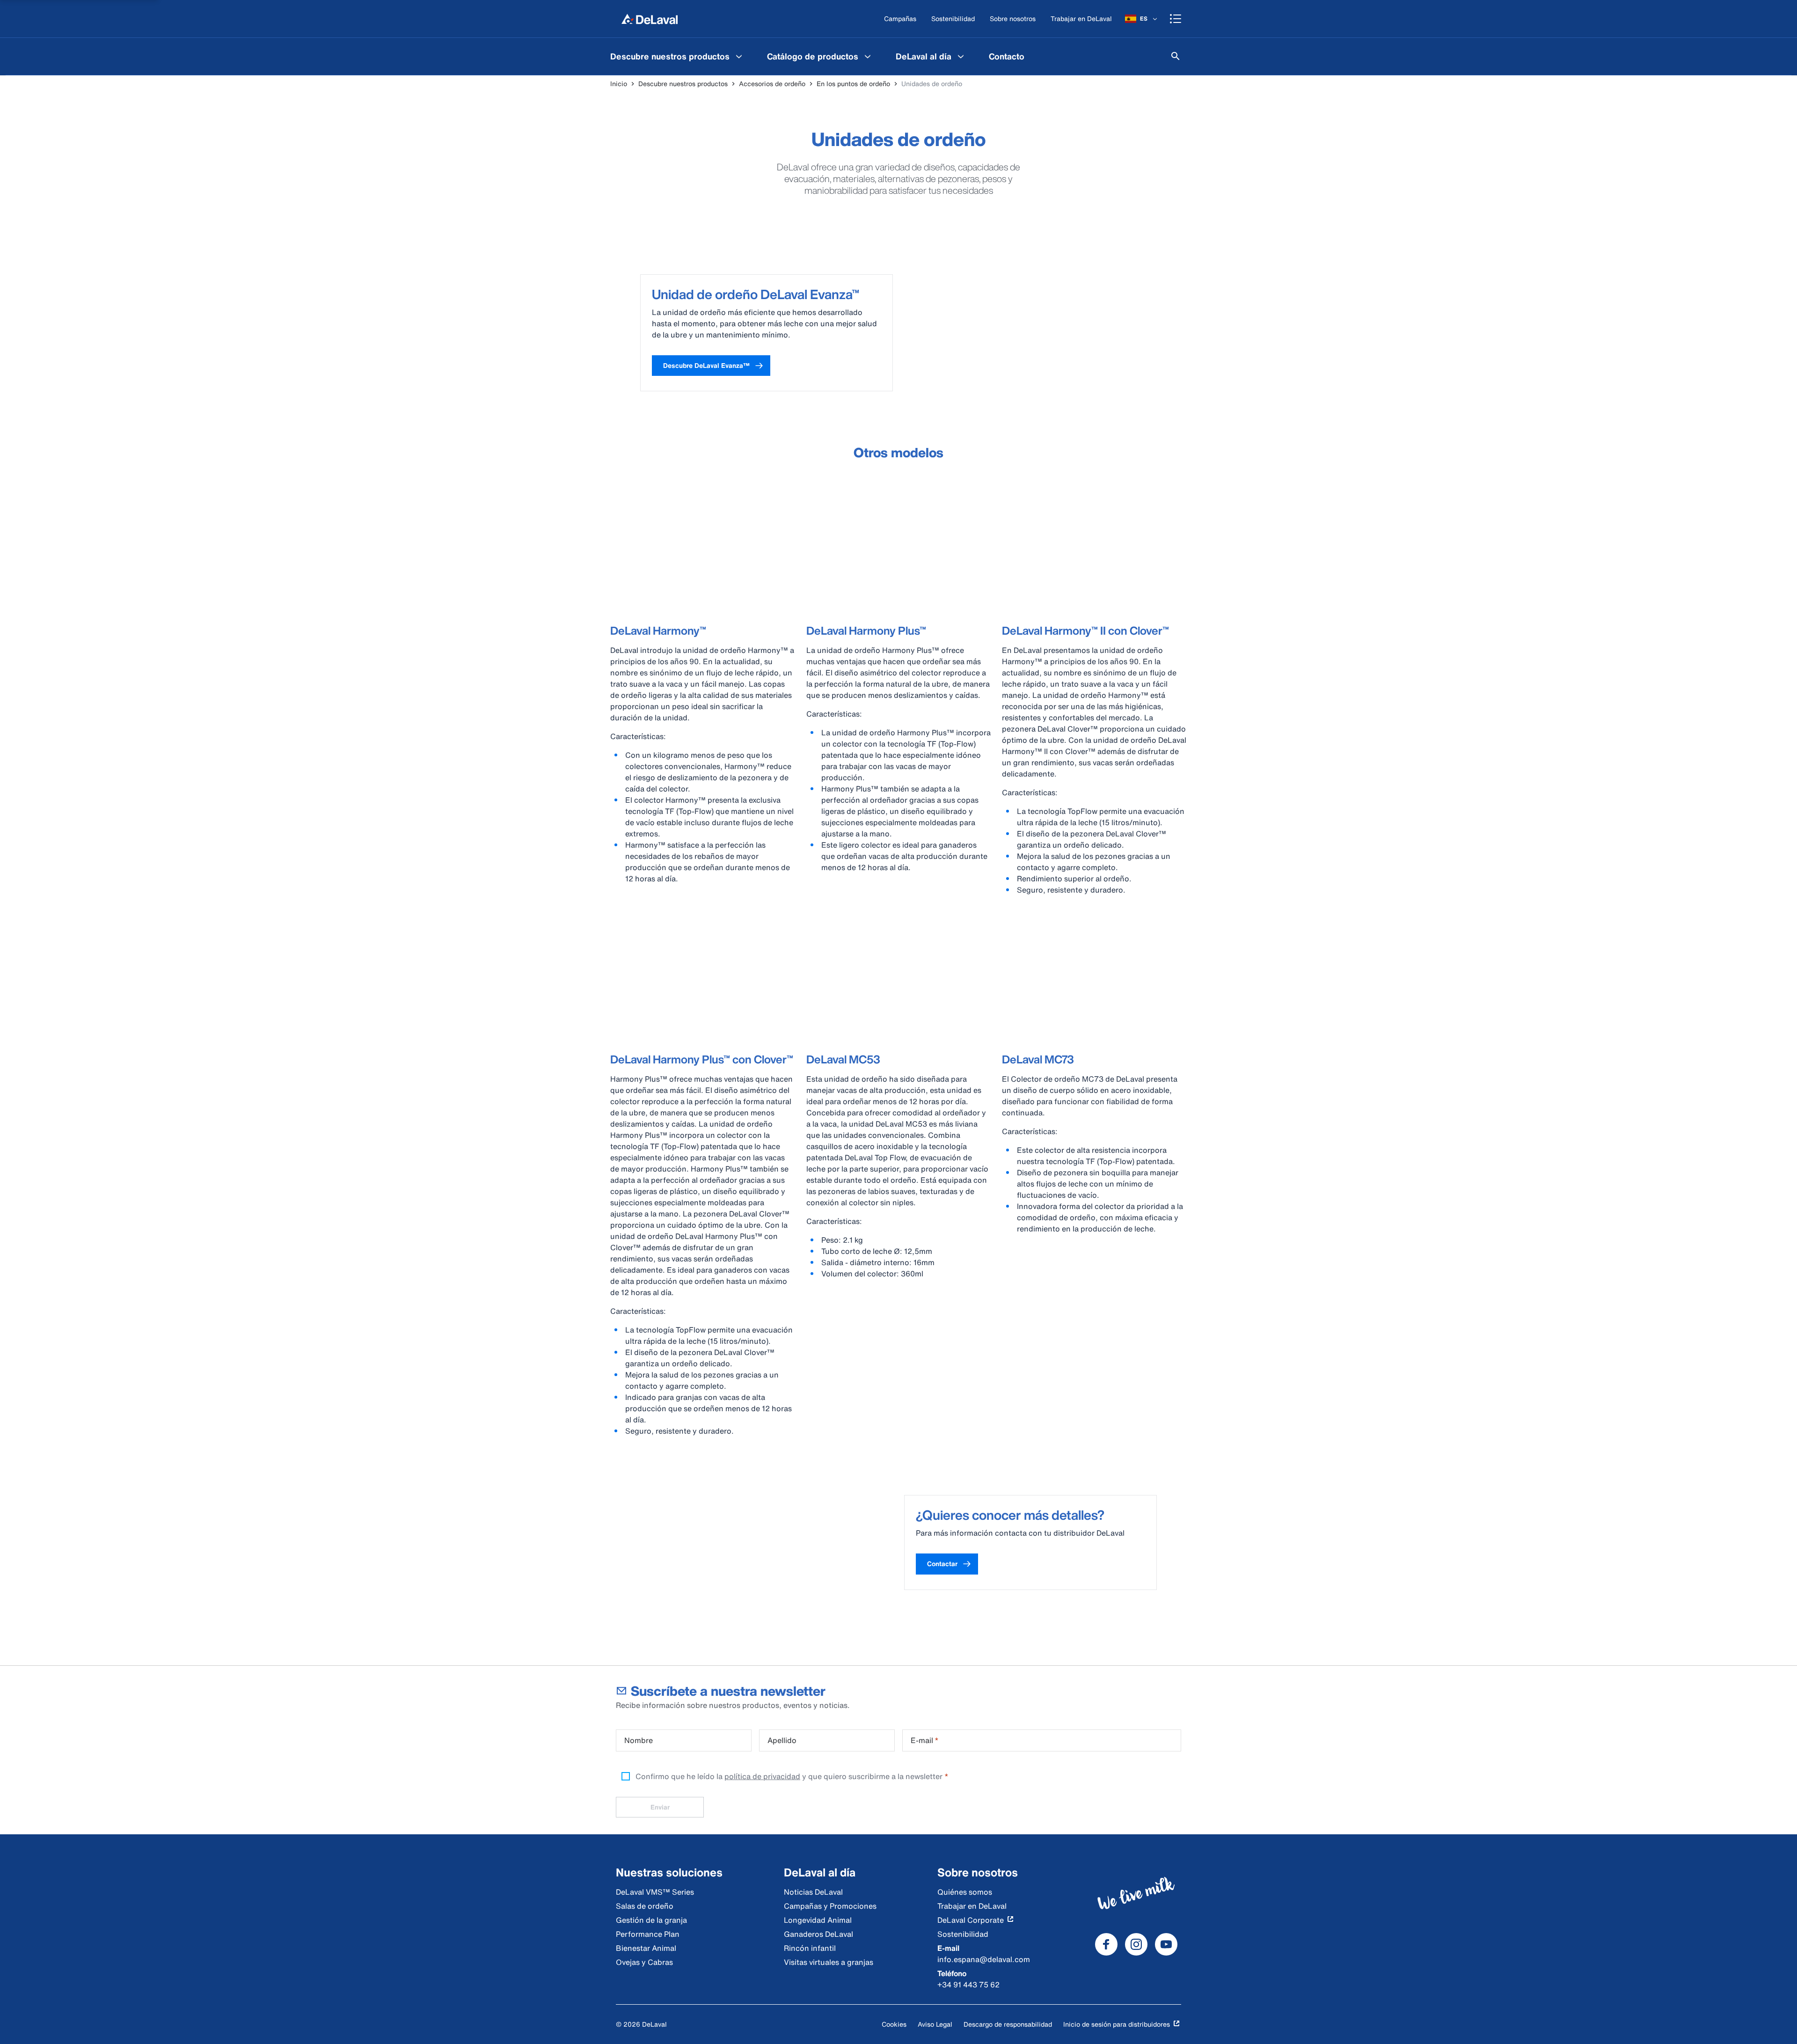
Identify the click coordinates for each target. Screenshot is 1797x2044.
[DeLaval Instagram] (1136, 1944)
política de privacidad (762, 1776)
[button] (711, 366)
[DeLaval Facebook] (1106, 1944)
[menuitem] (677, 56)
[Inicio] (650, 19)
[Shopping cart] (1176, 19)
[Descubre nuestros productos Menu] (739, 56)
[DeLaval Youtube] (1166, 1944)
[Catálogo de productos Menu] (868, 56)
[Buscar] (1176, 56)
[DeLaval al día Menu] (961, 56)
